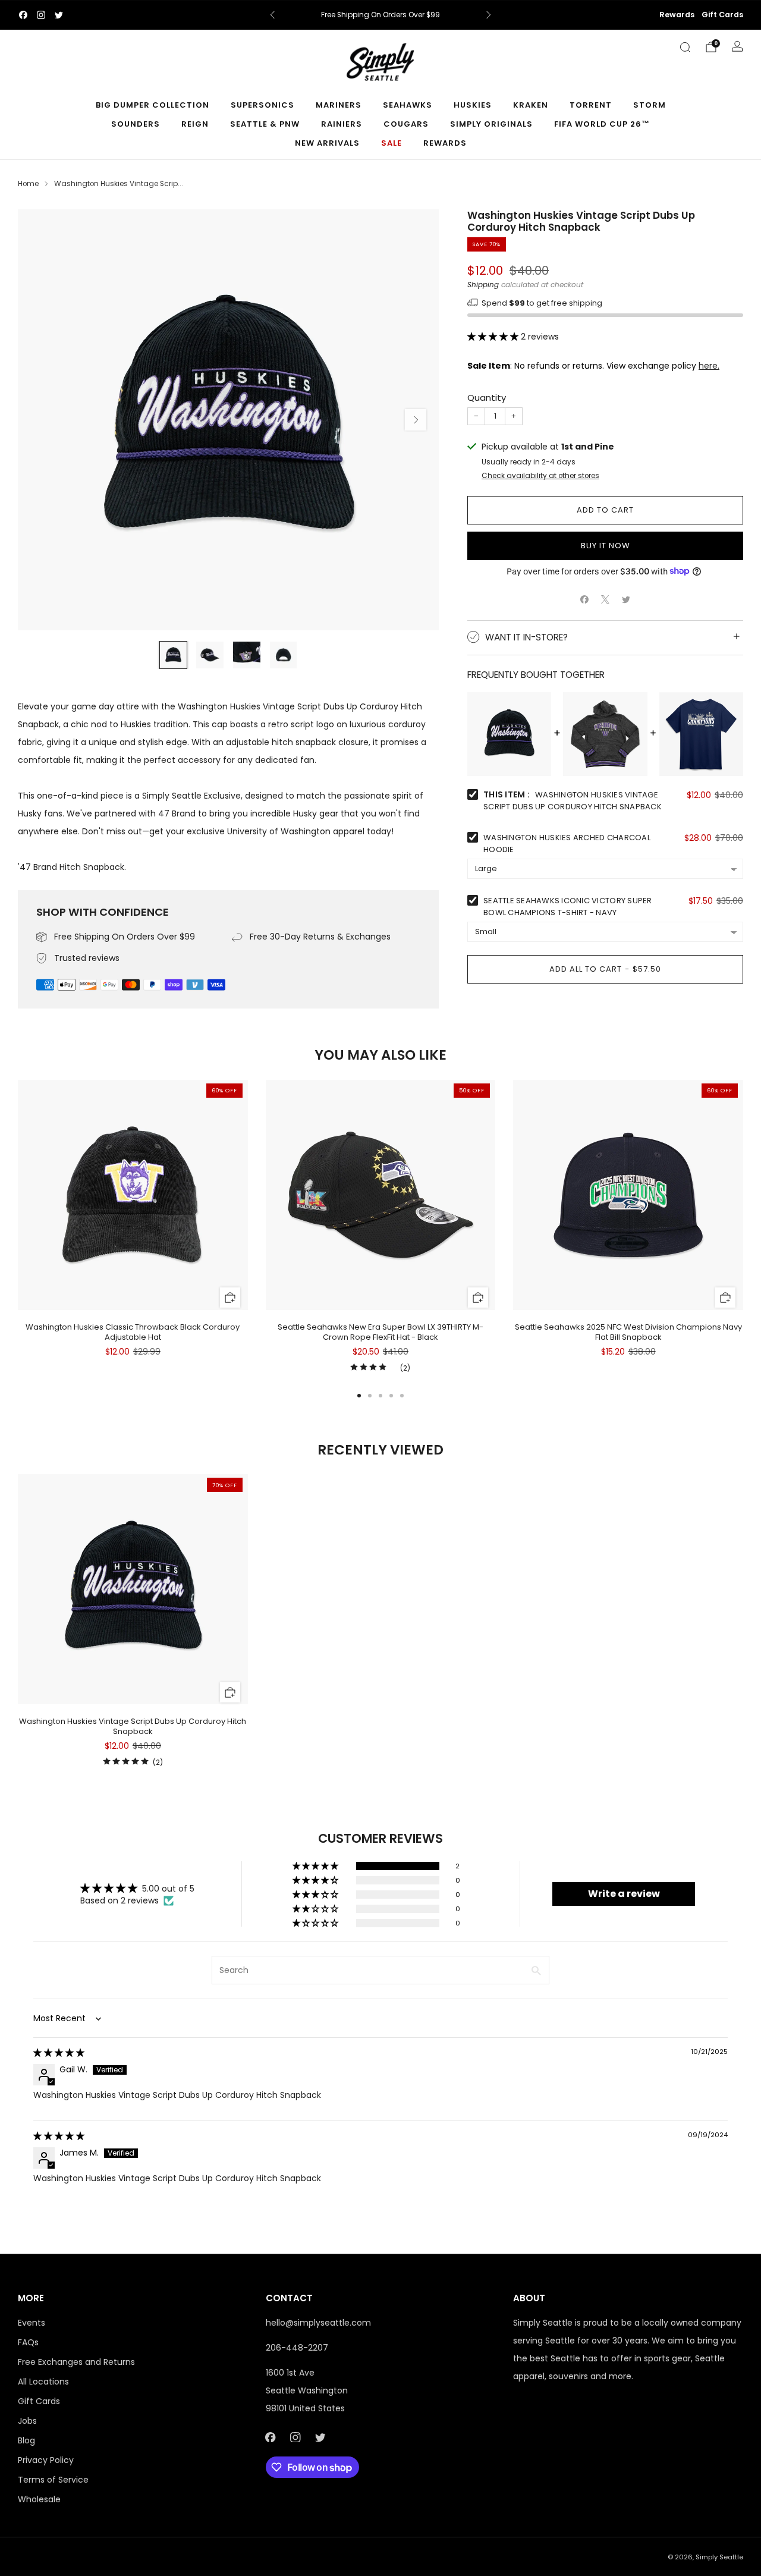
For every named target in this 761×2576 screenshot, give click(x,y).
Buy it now (606, 545)
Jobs (27, 2421)
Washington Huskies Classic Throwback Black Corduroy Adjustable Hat (133, 1332)
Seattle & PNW (265, 124)
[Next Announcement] (489, 15)
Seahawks (408, 105)
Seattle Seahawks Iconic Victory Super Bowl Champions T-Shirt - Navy (568, 907)
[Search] (685, 47)
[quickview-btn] (230, 1298)
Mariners (339, 105)
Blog (26, 2440)
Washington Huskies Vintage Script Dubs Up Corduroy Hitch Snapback (133, 1726)
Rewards (677, 15)
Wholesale (39, 2499)
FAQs (28, 2342)
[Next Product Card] (743, 1227)
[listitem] (381, 15)
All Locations (43, 2382)
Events (32, 2323)
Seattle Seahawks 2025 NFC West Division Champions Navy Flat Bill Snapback (628, 1332)
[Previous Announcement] (272, 15)
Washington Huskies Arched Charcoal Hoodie (567, 844)
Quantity (487, 398)
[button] (494, 336)
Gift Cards (722, 15)
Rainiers (342, 124)
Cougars (406, 124)
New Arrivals (327, 143)
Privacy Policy (46, 2460)
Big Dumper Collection (152, 105)
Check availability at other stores (540, 476)
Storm (650, 105)
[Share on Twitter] (626, 599)
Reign (195, 124)
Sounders (136, 124)
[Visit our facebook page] (23, 15)
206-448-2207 (297, 2348)
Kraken (531, 105)
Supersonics (262, 105)
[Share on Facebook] (585, 599)
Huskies (473, 105)
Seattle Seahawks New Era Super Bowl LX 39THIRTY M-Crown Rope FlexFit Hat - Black (380, 1332)
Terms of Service (53, 2480)
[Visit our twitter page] (59, 15)
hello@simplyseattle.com (318, 2323)
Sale (391, 143)
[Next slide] (416, 420)
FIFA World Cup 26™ (602, 124)
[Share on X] (606, 599)
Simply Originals (491, 124)
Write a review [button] (624, 1894)
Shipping (483, 285)
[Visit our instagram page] (41, 15)
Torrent (591, 105)
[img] (59, 2053)
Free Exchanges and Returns (76, 2362)
